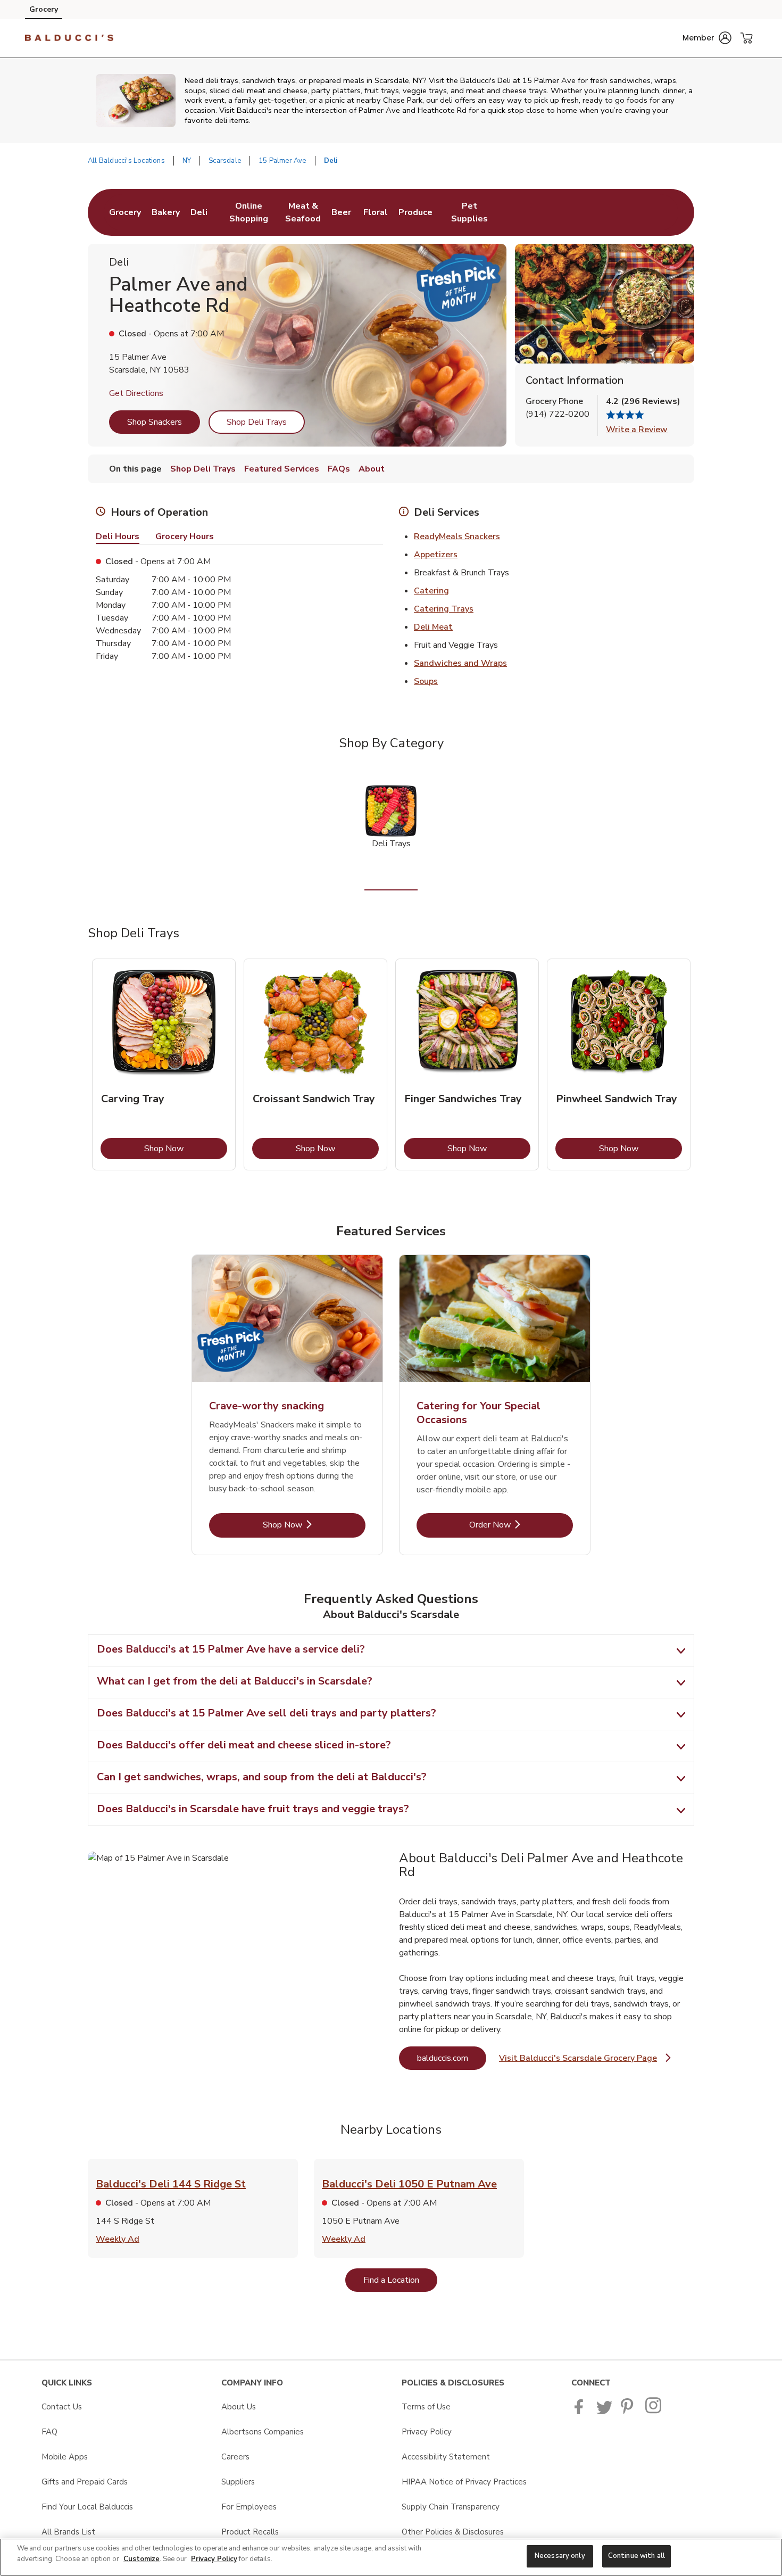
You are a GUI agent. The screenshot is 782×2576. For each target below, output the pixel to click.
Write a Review (637, 430)
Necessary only (560, 2556)
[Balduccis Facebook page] (581, 2412)
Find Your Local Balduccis (87, 2507)
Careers (235, 2457)
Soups (426, 681)
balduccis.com (452, 2058)
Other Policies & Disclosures (453, 2532)
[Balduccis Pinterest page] (629, 2412)
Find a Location (400, 2280)
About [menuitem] (372, 469)
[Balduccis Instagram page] (654, 2412)
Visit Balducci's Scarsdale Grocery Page (585, 2061)
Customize (142, 2559)
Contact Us (62, 2407)
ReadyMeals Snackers (457, 536)
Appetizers (436, 555)
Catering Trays (444, 609)
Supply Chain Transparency (451, 2507)
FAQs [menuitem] (339, 469)
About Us (239, 2407)
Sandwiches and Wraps (460, 663)
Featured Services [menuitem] (282, 469)
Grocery (44, 9)
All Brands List (68, 2532)
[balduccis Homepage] (69, 38)
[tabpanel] (164, 1064)
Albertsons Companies (263, 2432)
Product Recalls (250, 2532)
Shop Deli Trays (257, 422)
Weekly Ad (118, 2239)
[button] (707, 38)
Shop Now (186, 1148)
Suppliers (238, 2482)
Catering (431, 591)
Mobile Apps (65, 2457)
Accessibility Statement (446, 2457)
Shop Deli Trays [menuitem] (203, 469)
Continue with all (637, 2556)
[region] (391, 2557)
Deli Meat (433, 627)
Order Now (521, 1525)
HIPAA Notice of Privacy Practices (464, 2482)
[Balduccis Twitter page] (604, 2412)
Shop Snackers (155, 422)
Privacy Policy (427, 2432)
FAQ (49, 2432)
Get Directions (136, 393)
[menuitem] (125, 212)
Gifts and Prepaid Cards (85, 2482)
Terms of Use (426, 2407)
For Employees (249, 2507)
